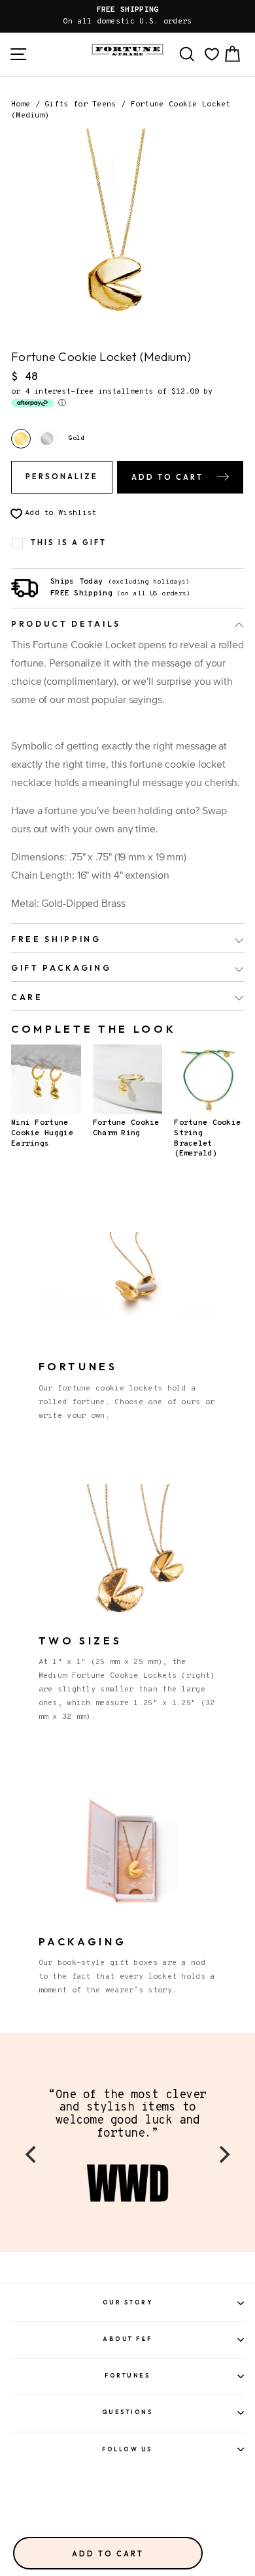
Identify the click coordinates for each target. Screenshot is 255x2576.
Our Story (128, 2302)
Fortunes (127, 2375)
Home (21, 104)
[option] (127, 16)
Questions (128, 2412)
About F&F (127, 2339)
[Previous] (32, 2154)
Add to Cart (108, 2554)
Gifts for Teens (80, 104)
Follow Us (127, 2449)
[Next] (223, 2154)
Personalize (62, 477)
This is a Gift (69, 543)
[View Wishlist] (212, 54)
